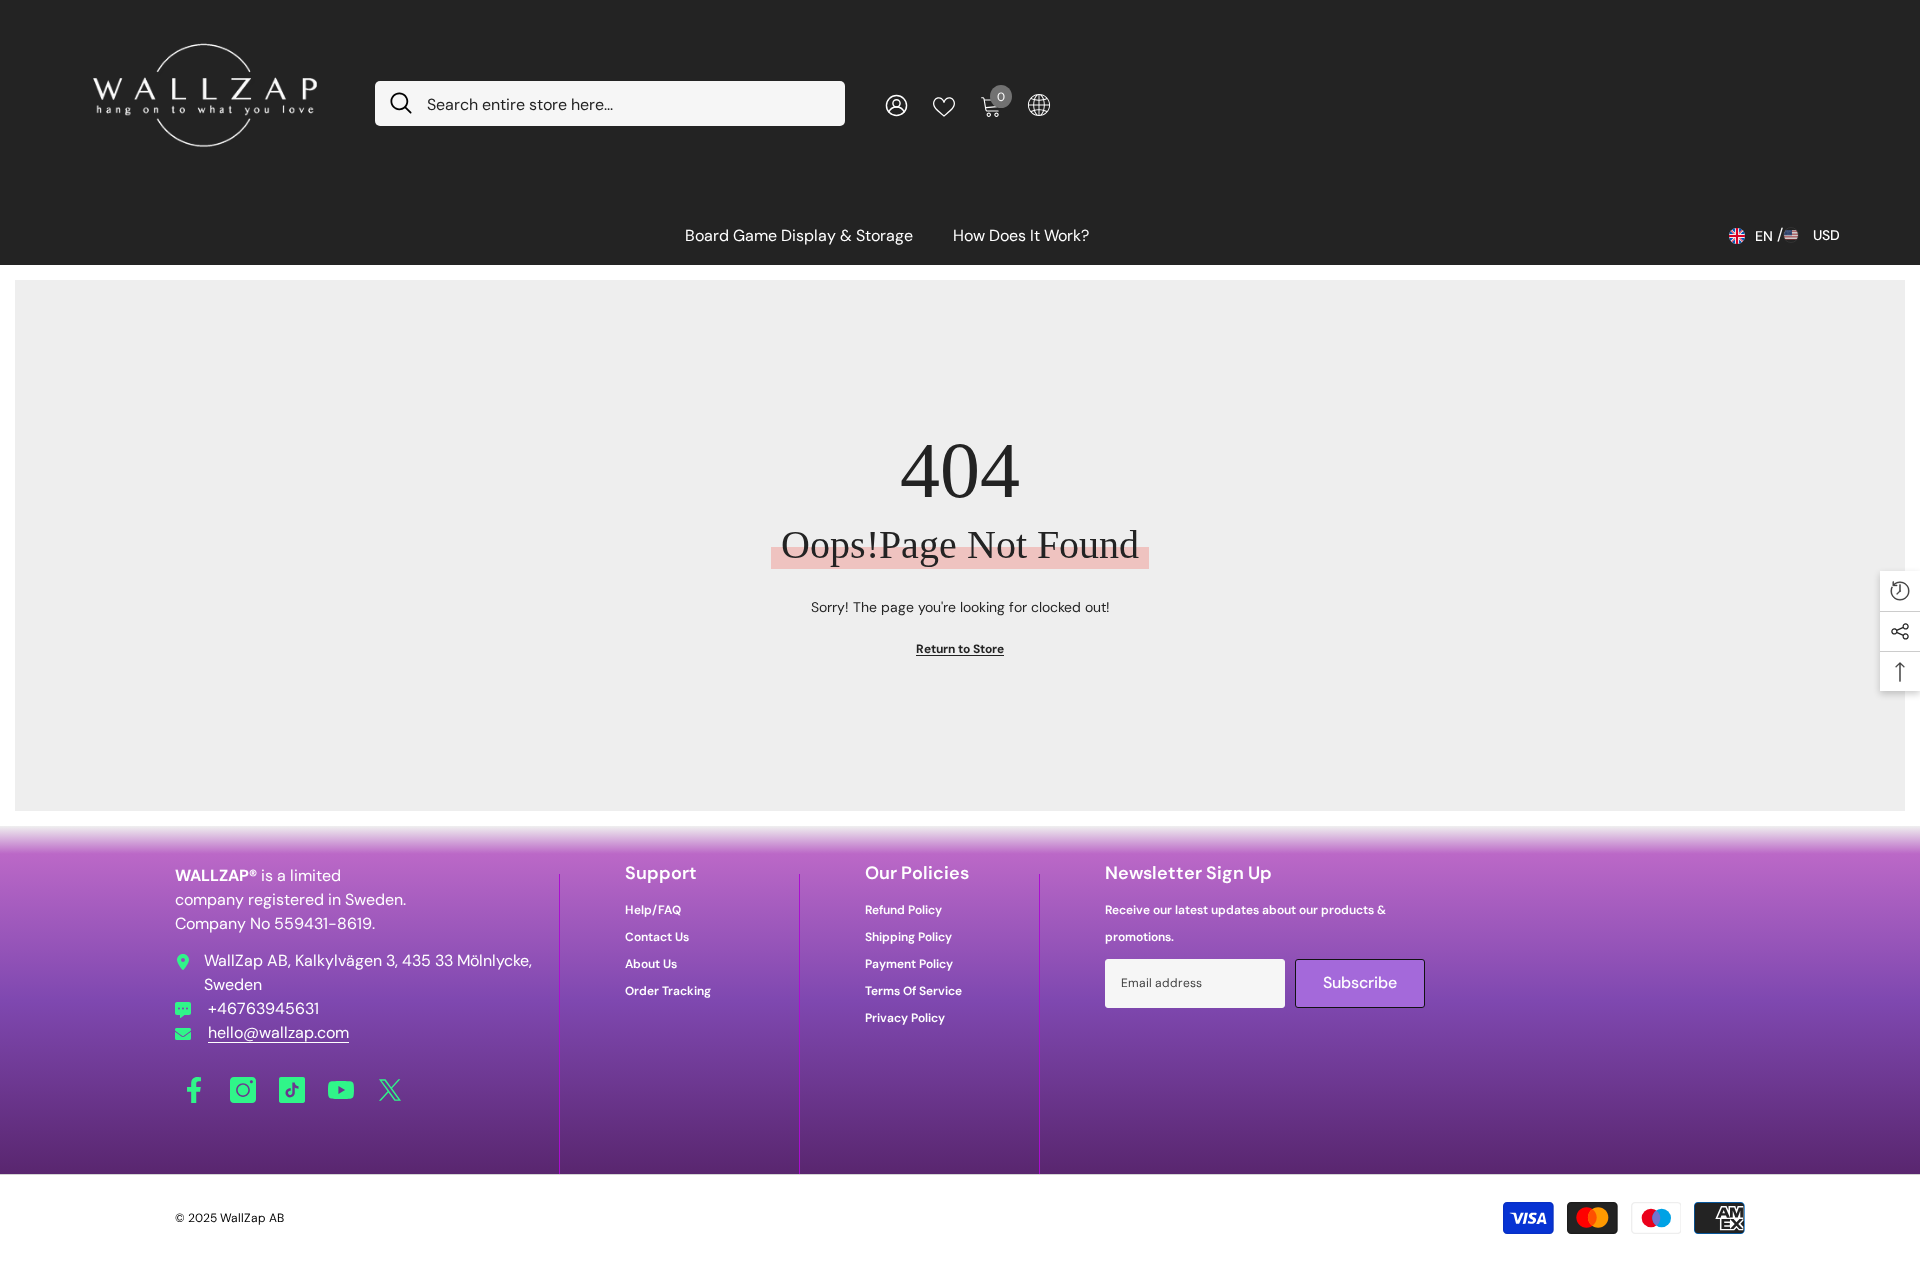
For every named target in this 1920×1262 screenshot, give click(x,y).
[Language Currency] (1039, 104)
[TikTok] (292, 1090)
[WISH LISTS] (944, 105)
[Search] (610, 103)
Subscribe (1360, 982)
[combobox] (628, 103)
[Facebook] (194, 1090)
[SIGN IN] (896, 104)
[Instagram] (243, 1090)
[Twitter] (390, 1090)
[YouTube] (341, 1090)
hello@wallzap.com (278, 1032)
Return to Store (960, 649)
